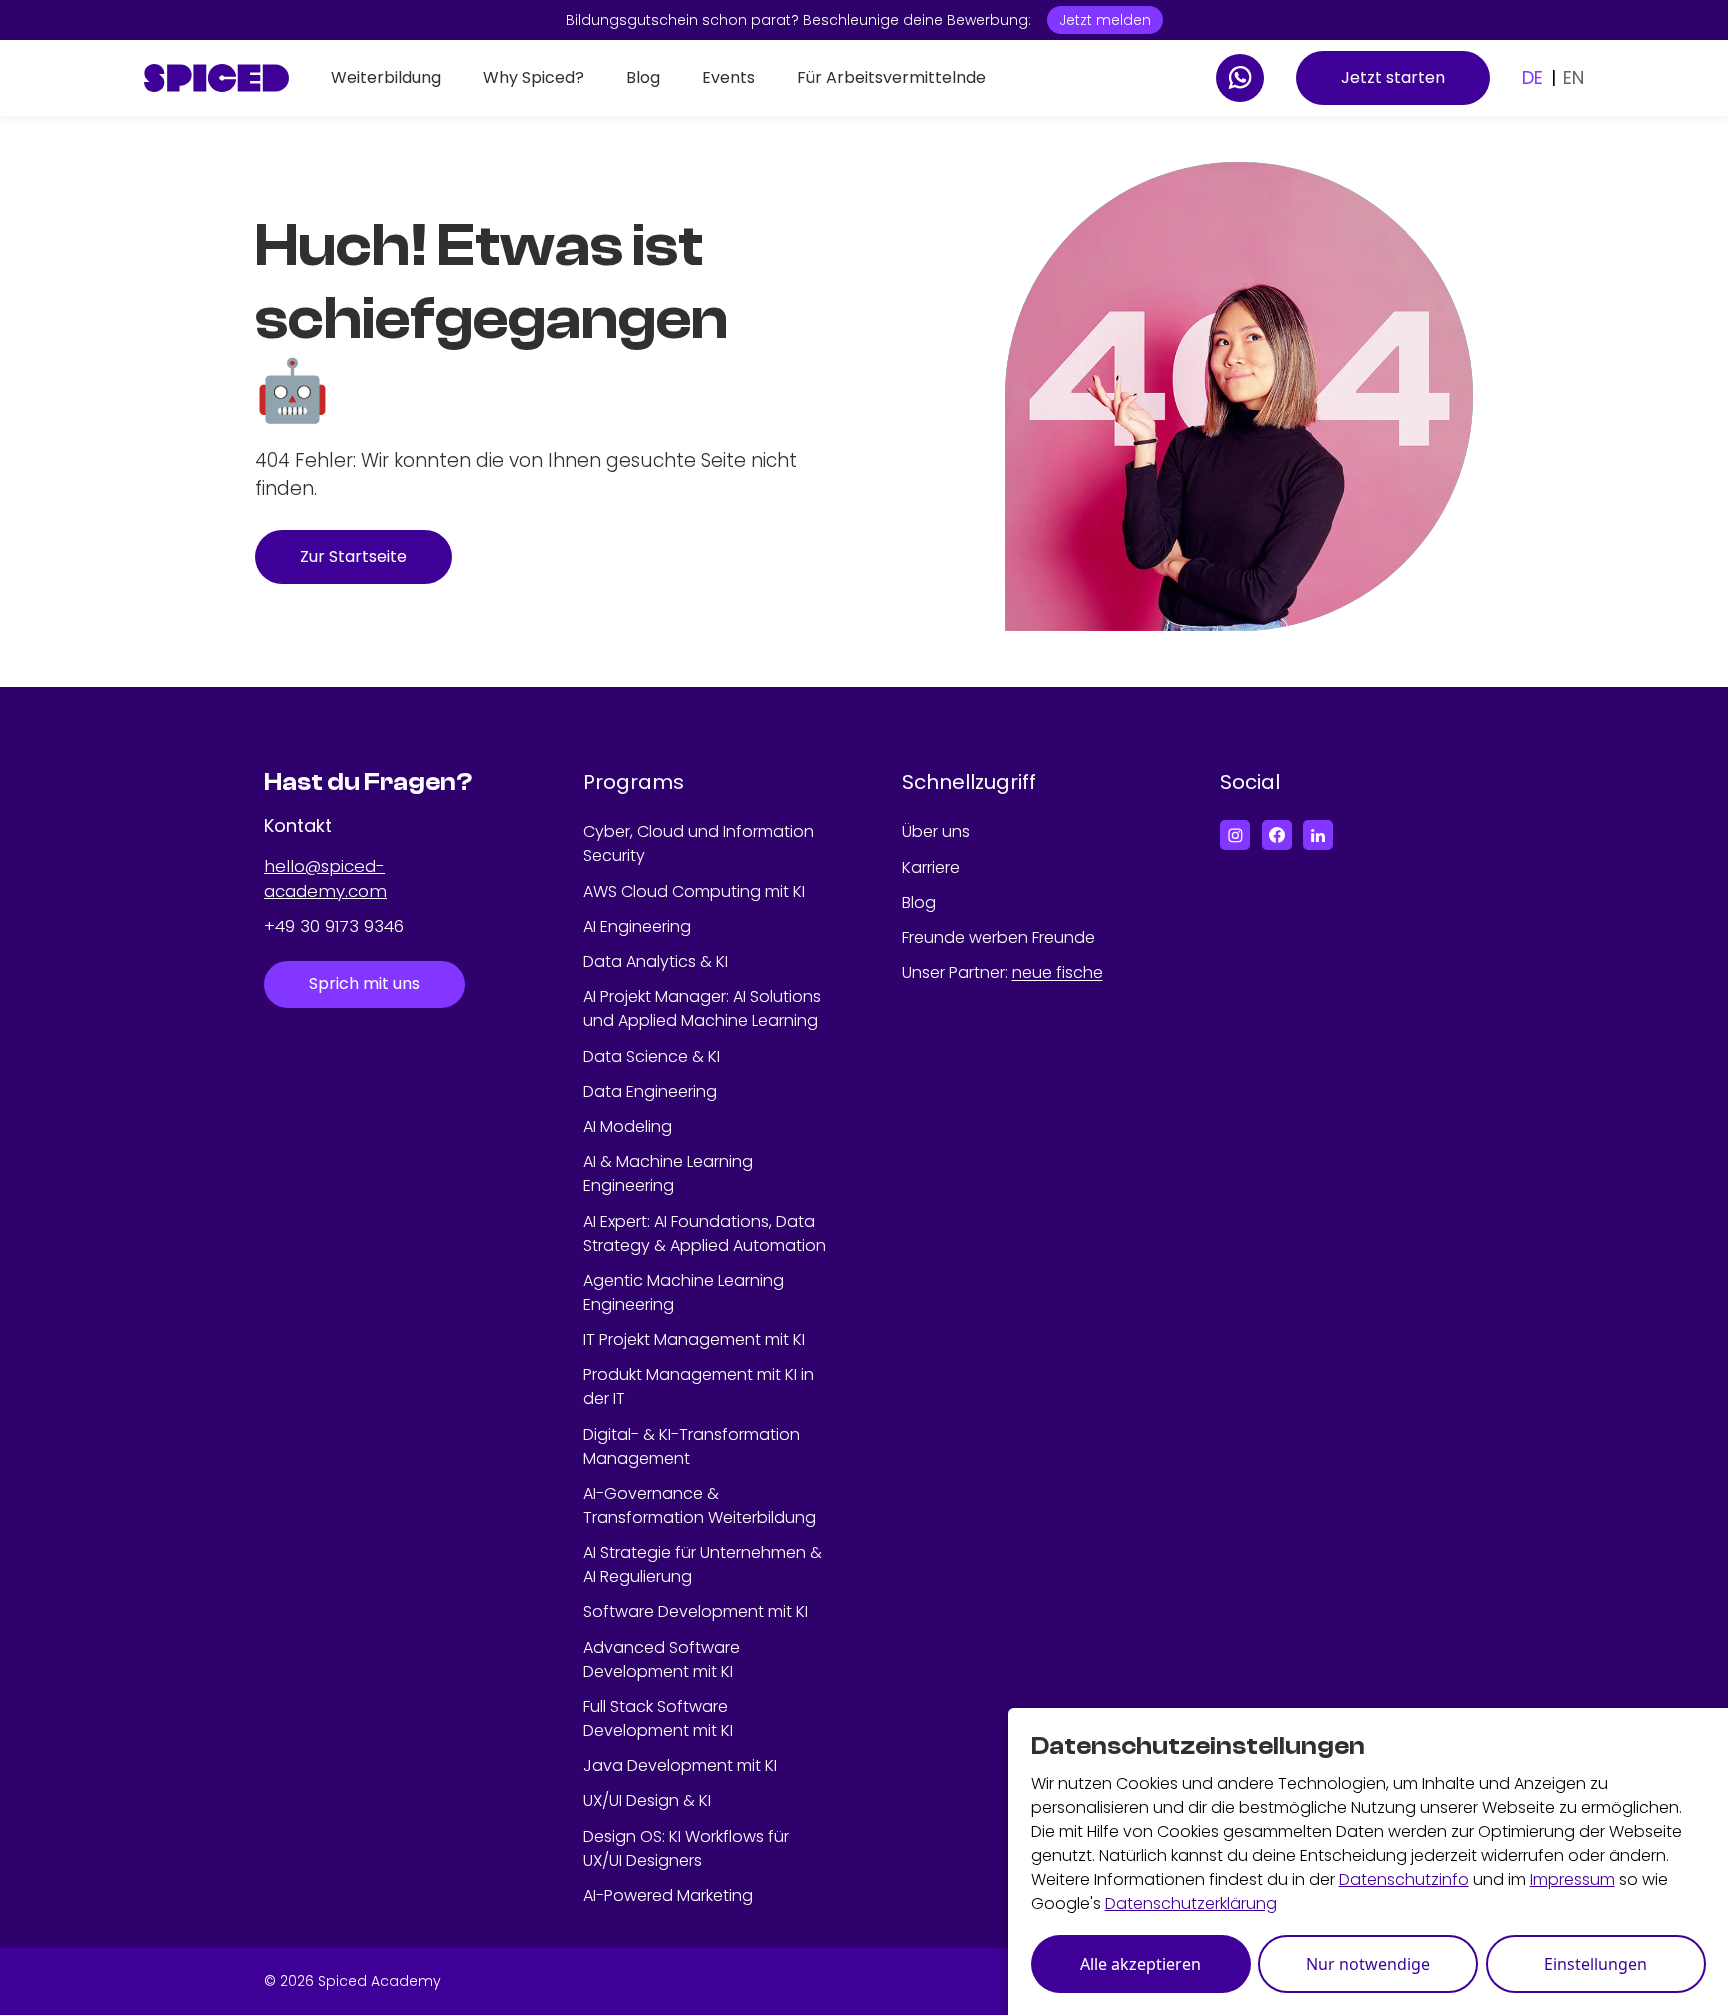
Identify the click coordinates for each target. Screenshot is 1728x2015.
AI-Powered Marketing (668, 1895)
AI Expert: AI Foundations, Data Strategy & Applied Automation (704, 1233)
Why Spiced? (533, 77)
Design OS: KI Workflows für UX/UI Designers (686, 1848)
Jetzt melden (1105, 20)
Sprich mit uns (364, 983)
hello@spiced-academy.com (325, 878)
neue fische (1057, 972)
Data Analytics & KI (655, 961)
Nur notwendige (1368, 1964)
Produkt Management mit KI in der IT (698, 1386)
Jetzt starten (1393, 77)
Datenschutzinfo (1404, 1879)
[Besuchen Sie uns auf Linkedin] (1318, 835)
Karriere (931, 867)
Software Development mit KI (695, 1611)
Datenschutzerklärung (1191, 1903)
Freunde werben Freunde (998, 937)
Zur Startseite (353, 556)
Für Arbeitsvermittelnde (891, 77)
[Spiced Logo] (216, 78)
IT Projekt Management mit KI (694, 1339)
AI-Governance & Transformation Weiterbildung (699, 1505)
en (1573, 77)
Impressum (1572, 1879)
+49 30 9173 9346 (334, 926)
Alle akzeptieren (1140, 1964)
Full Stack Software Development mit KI (658, 1718)
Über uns (936, 831)
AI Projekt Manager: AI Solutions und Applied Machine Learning (702, 1008)
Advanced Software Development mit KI (661, 1659)
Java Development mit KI (680, 1765)
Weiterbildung (386, 77)
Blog (643, 77)
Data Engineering (650, 1091)
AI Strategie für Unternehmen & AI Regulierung (702, 1564)
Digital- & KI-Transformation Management (691, 1446)
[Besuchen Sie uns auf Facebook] (1277, 835)
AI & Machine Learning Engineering (668, 1173)
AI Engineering (637, 926)
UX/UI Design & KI (647, 1800)
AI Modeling (627, 1126)
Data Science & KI (651, 1056)
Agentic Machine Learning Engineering (683, 1292)
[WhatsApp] (1240, 78)
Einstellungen (1595, 1964)
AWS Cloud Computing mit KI (694, 891)
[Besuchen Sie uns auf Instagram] (1235, 835)
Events (728, 77)
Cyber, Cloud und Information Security (698, 843)
